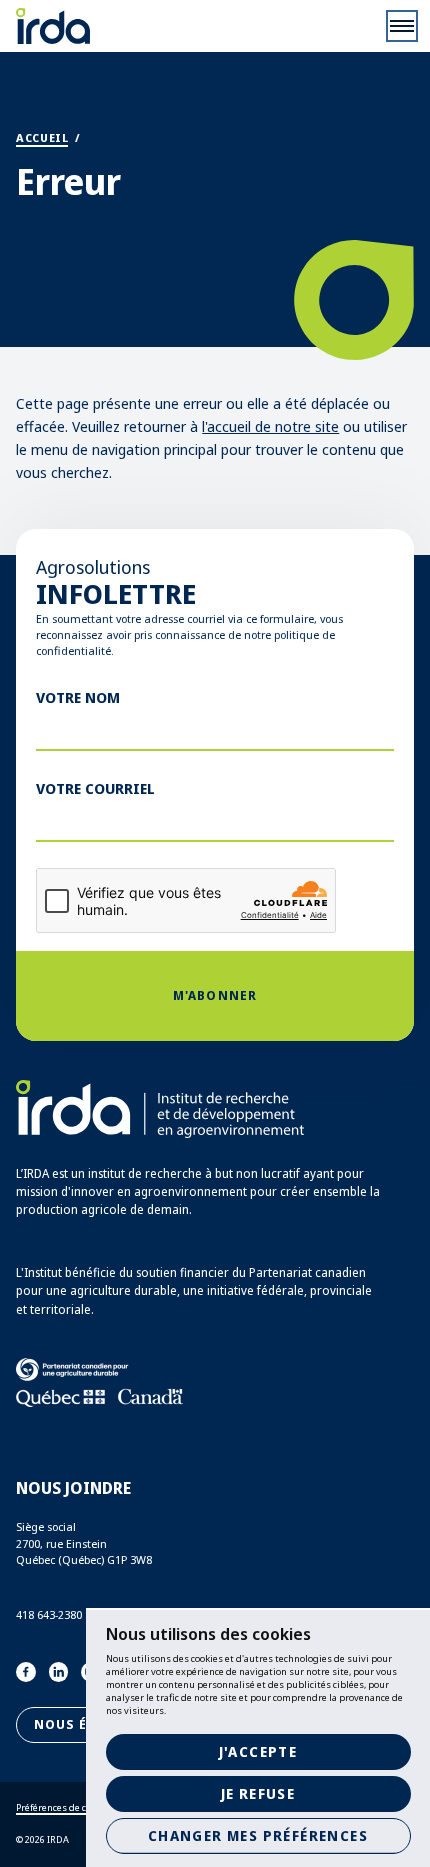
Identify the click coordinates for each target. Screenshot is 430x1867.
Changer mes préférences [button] (258, 1835)
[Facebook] (26, 1672)
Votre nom (78, 697)
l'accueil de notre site (270, 426)
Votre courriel (95, 788)
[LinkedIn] (59, 1672)
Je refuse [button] (258, 1793)
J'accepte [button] (258, 1751)
